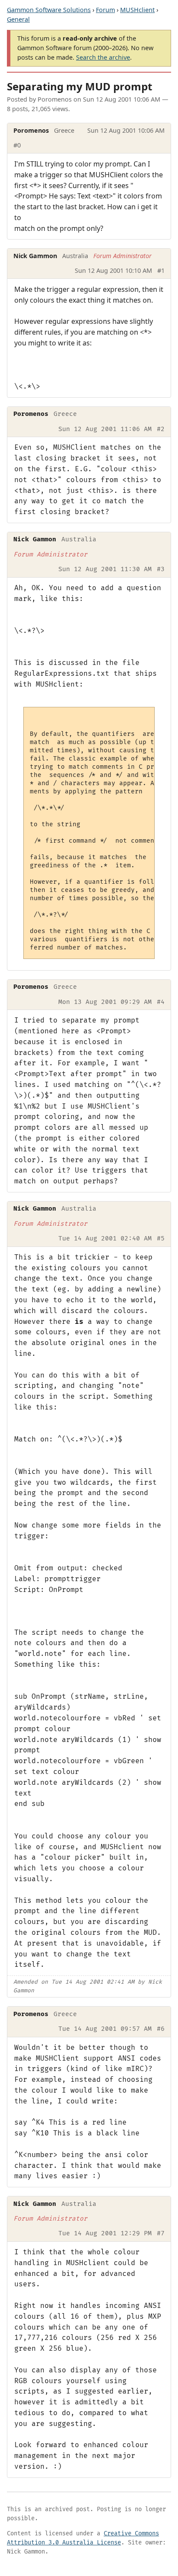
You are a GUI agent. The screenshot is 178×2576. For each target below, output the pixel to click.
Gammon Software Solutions (49, 10)
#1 (161, 270)
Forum (105, 10)
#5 (161, 1238)
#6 (161, 2029)
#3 (161, 569)
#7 (161, 2233)
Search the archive (103, 57)
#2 (161, 429)
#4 (161, 1002)
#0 (17, 145)
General (18, 19)
